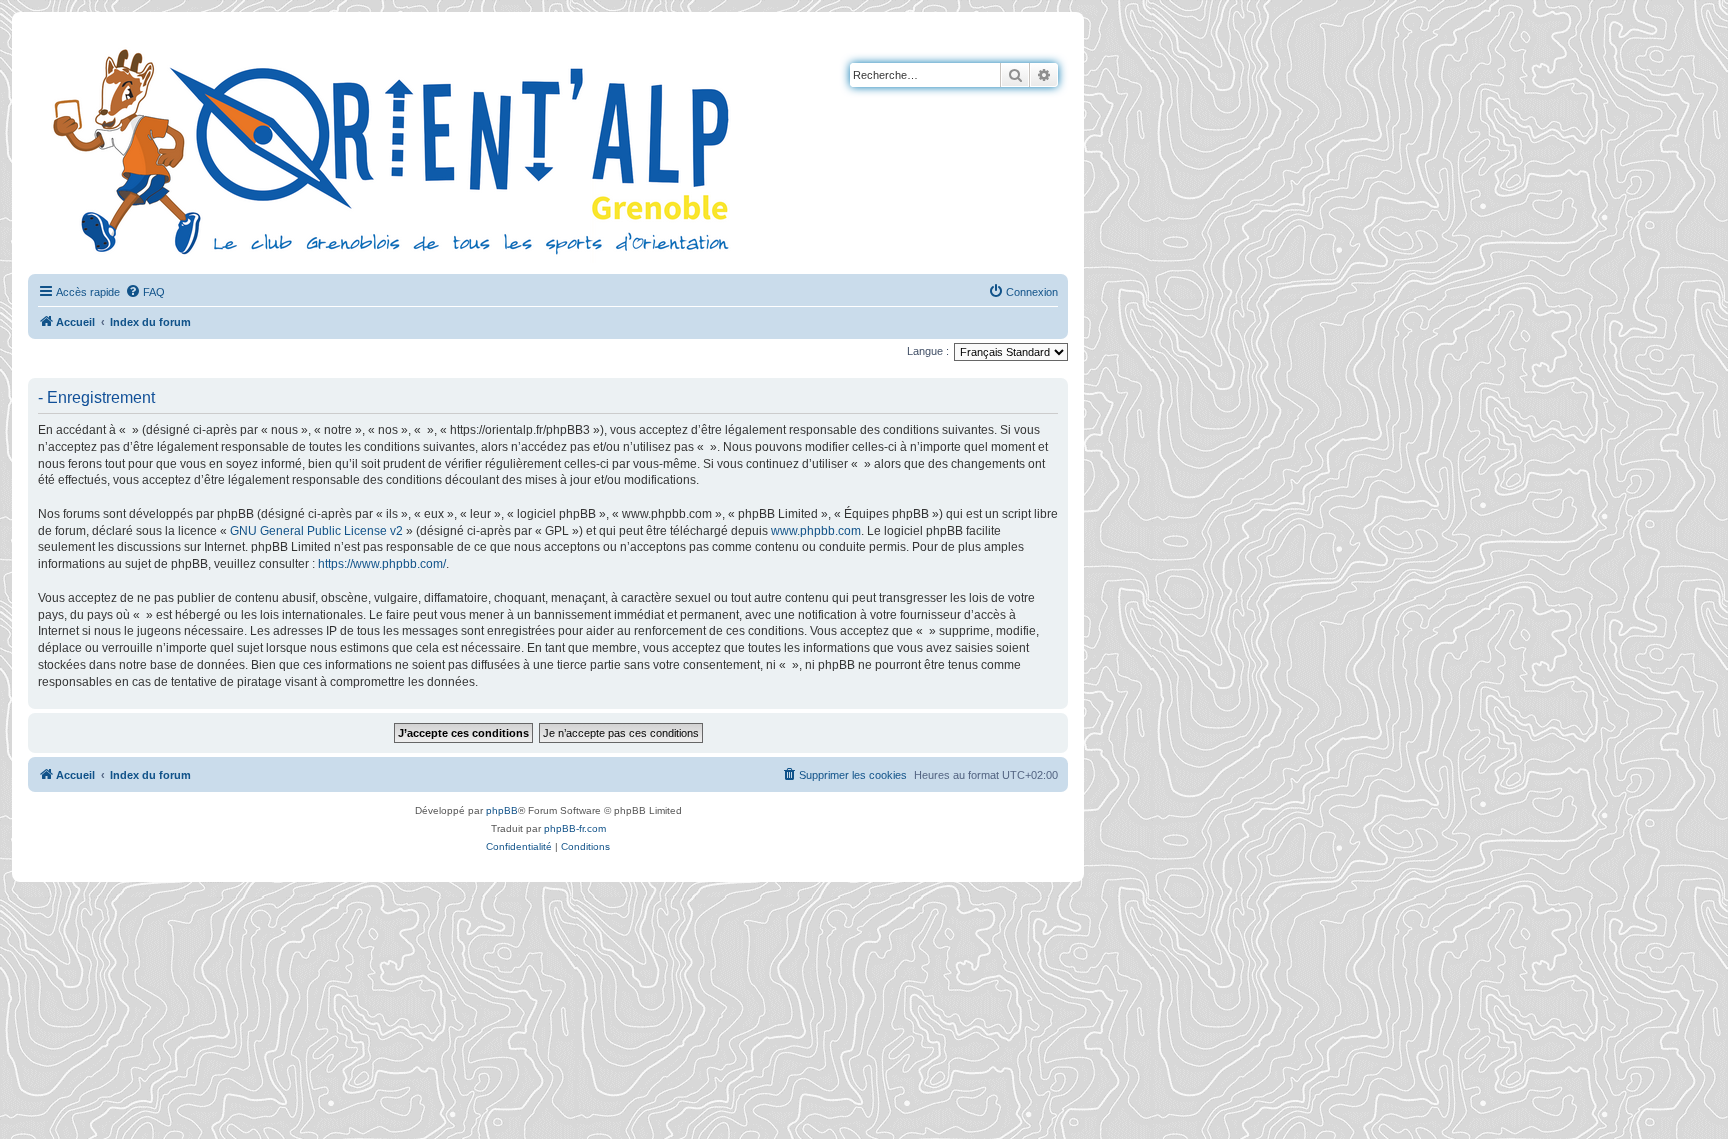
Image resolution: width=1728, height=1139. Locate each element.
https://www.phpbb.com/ (382, 564)
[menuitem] (145, 292)
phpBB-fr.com (575, 828)
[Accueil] (394, 149)
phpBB (502, 810)
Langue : (928, 351)
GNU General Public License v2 (316, 531)
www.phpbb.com (816, 531)
